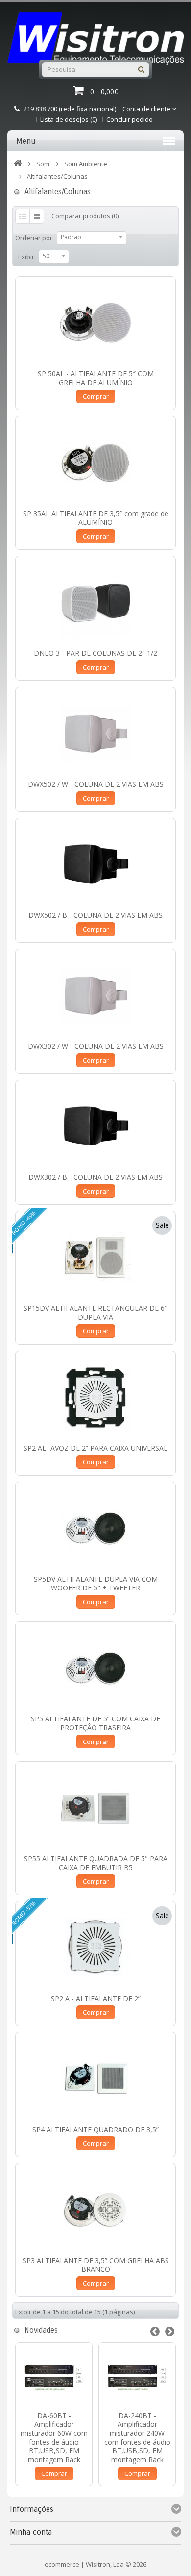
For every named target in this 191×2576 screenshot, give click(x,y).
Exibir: (27, 257)
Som (43, 164)
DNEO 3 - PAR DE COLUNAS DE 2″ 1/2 (95, 653)
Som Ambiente (86, 164)
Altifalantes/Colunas (57, 176)
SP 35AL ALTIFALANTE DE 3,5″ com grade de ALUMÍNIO (96, 518)
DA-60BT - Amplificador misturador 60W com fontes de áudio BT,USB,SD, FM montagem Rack (54, 2437)
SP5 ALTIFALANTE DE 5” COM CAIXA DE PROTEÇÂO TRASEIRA (95, 1723)
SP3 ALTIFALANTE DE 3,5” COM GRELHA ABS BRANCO (96, 2265)
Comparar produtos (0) (85, 216)
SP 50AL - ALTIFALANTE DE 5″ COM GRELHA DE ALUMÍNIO (96, 378)
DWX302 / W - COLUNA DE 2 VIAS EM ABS (96, 1046)
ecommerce (62, 2564)
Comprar (96, 396)
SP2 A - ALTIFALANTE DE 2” (96, 1998)
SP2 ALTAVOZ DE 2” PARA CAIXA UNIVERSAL (95, 1448)
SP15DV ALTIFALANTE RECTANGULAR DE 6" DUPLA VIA (95, 1313)
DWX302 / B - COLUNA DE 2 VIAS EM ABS (95, 1177)
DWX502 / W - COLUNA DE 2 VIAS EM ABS (96, 784)
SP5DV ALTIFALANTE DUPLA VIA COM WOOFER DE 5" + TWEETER (96, 1583)
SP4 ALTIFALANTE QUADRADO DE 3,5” (95, 2129)
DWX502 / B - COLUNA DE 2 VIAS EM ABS (95, 915)
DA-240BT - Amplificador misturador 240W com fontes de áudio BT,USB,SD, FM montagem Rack (137, 2437)
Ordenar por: (35, 238)
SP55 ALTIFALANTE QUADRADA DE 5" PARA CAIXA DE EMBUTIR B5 (96, 1863)
